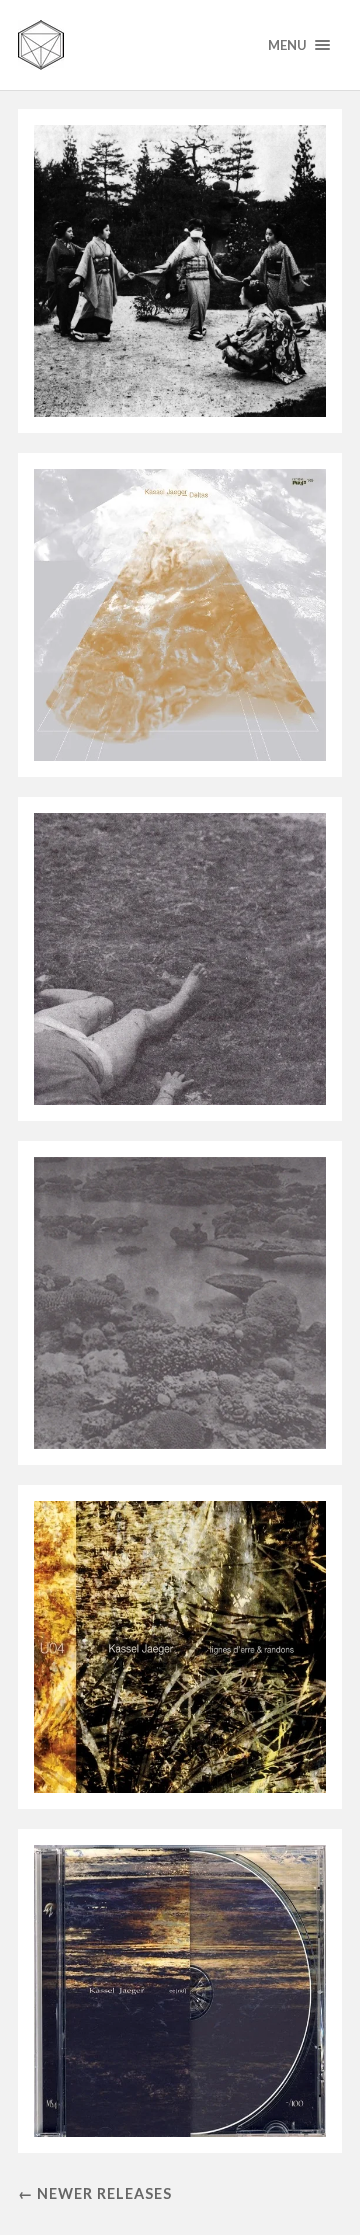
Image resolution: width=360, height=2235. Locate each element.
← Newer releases (95, 2193)
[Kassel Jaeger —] (180, 45)
